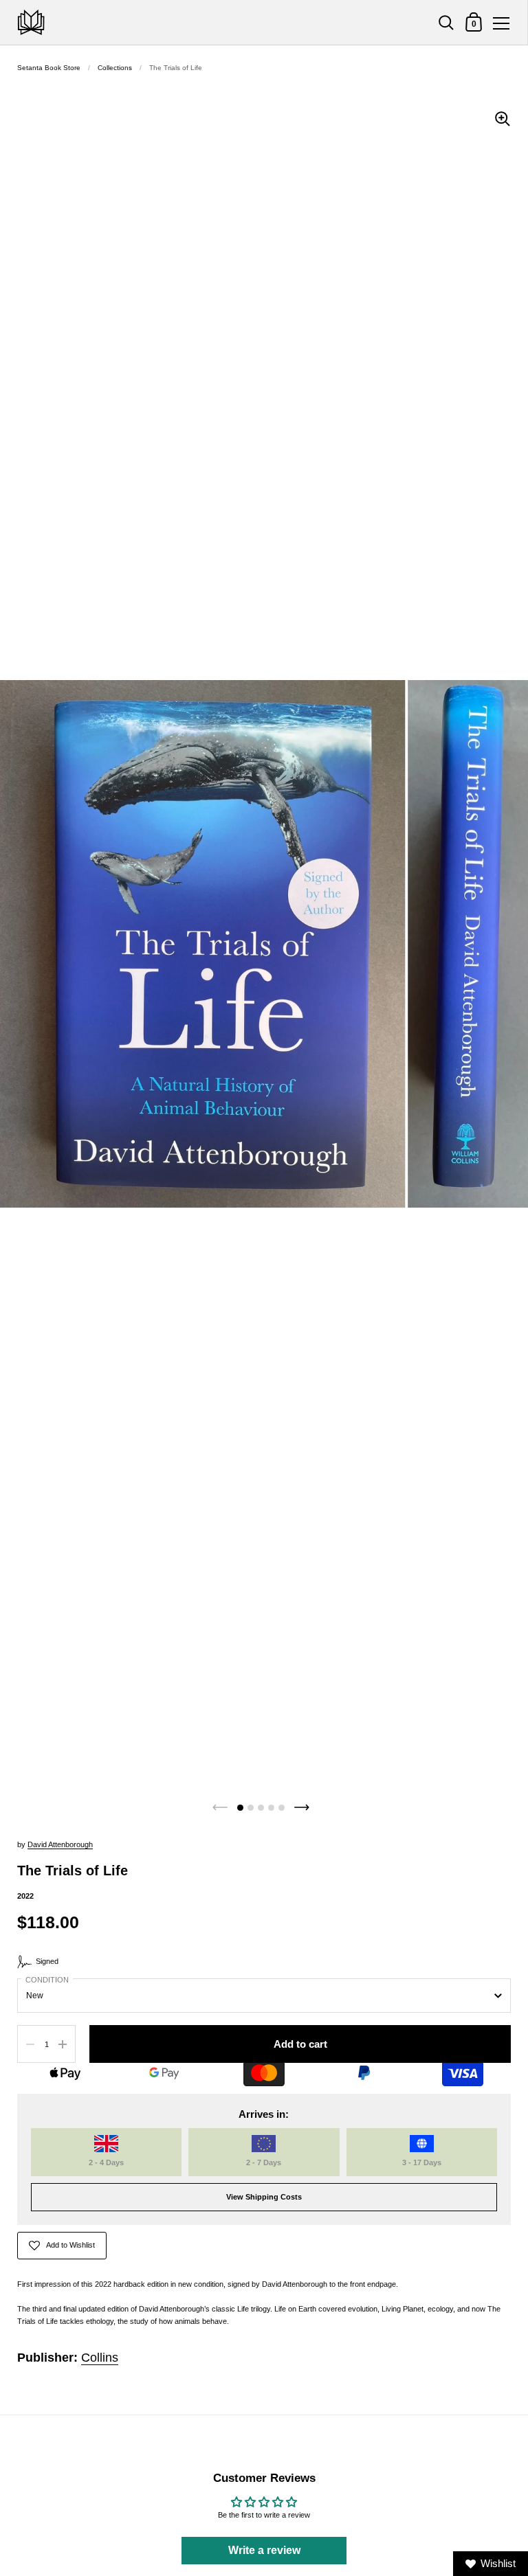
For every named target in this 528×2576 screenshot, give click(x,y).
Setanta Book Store (49, 68)
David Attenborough (60, 1844)
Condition (47, 1980)
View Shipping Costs (264, 2197)
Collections (115, 68)
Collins (100, 2358)
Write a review (264, 2550)
